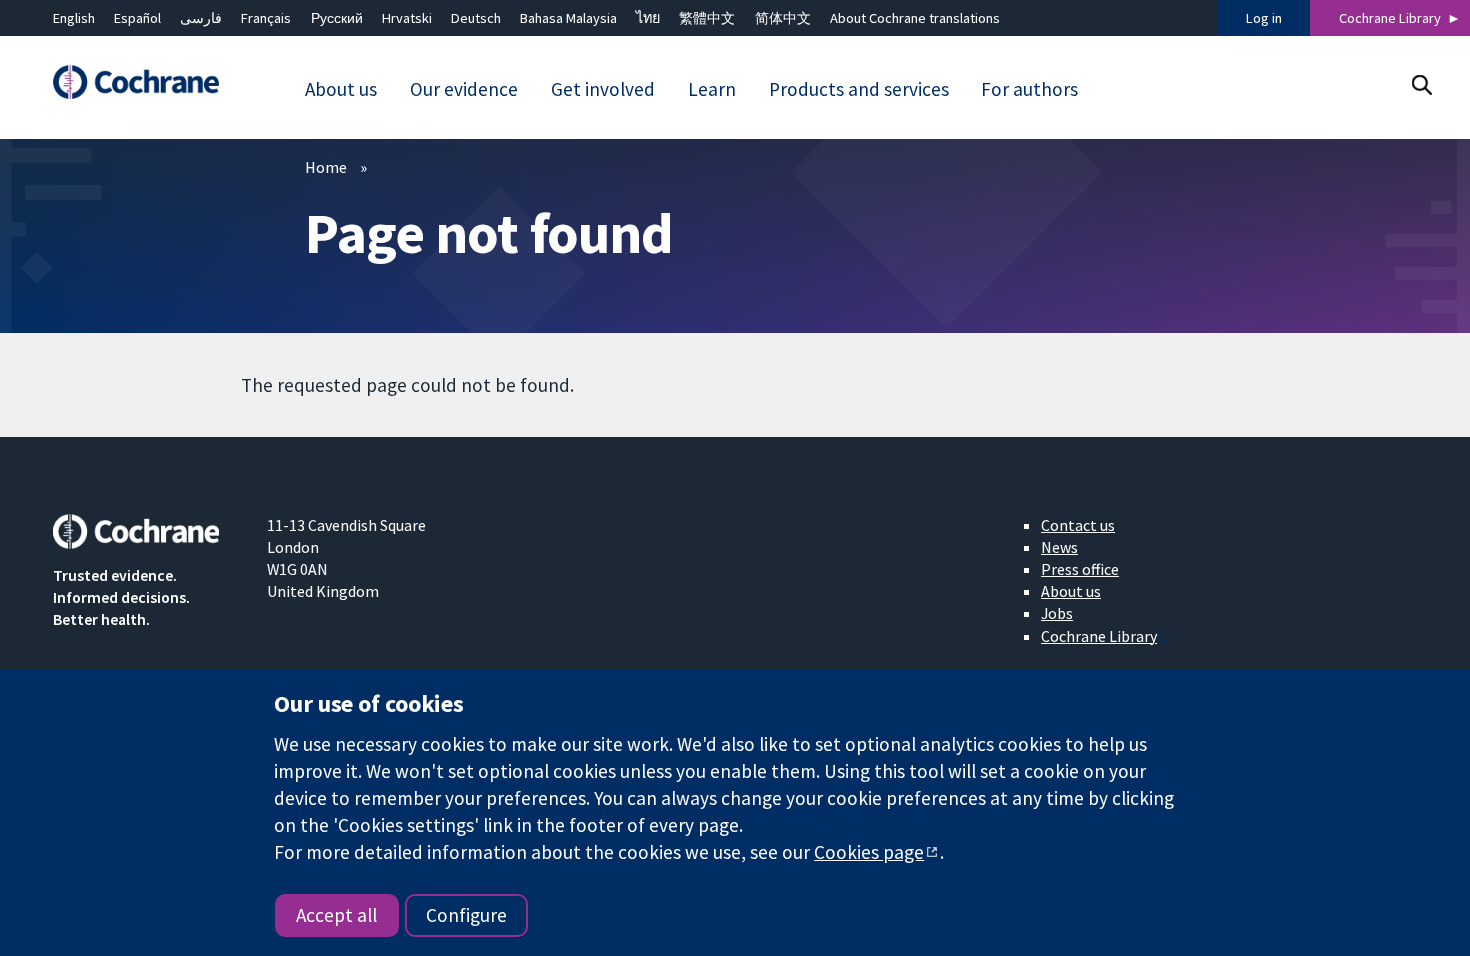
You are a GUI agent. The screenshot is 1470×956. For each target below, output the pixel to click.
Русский (337, 18)
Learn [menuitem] (712, 89)
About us (1071, 591)
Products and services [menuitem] (859, 89)
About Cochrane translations (915, 18)
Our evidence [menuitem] (464, 89)
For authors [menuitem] (1029, 89)
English (74, 18)
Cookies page (869, 852)
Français (266, 18)
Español (137, 18)
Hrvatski (407, 18)
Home (326, 167)
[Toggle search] (1421, 84)
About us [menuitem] (341, 89)
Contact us (1078, 525)
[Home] (146, 82)
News (1059, 547)
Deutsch (476, 18)
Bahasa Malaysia (568, 18)
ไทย (648, 18)
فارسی (201, 18)
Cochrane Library (1390, 18)
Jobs (1057, 613)
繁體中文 (707, 18)
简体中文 (783, 18)
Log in (1264, 18)
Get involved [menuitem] (603, 89)
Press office (1080, 569)
